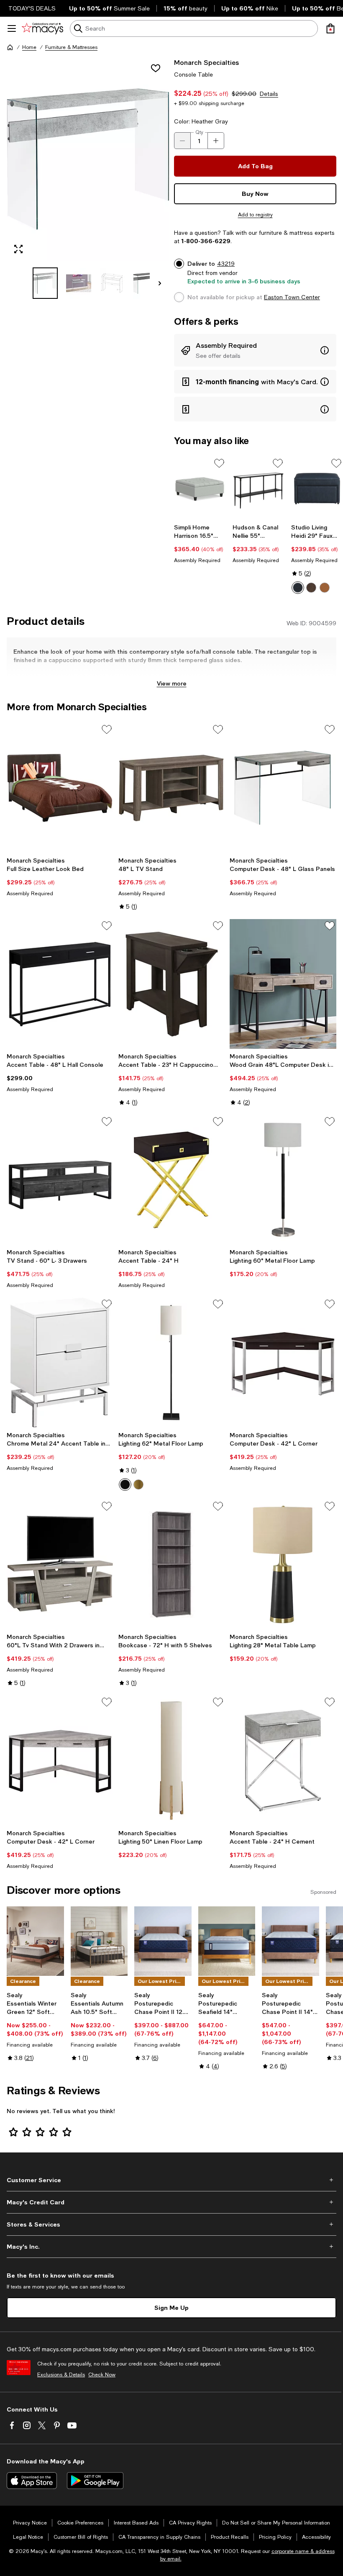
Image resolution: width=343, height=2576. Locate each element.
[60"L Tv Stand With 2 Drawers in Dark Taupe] (60, 1564)
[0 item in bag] (330, 28)
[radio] (298, 588)
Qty (199, 132)
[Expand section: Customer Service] (171, 2180)
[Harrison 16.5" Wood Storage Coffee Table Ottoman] (200, 488)
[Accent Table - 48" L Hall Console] (60, 984)
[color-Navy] (298, 588)
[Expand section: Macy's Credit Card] (171, 2202)
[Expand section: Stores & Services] (171, 2224)
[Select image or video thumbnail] (45, 283)
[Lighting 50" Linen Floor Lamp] (172, 1760)
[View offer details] (255, 350)
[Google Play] (95, 2481)
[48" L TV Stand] (172, 788)
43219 (226, 264)
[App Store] (32, 2481)
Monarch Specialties (206, 62)
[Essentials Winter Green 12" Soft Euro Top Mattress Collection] (35, 1941)
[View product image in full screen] (18, 249)
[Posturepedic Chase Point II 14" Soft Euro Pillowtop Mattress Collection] (291, 1941)
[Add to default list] (219, 463)
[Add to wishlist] (156, 68)
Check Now (102, 2375)
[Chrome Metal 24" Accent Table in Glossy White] (60, 1362)
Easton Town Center (292, 297)
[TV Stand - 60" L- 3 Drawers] (60, 1180)
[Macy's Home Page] (42, 28)
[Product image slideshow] (88, 159)
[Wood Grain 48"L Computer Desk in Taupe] (283, 984)
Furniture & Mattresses (71, 47)
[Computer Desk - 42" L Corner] (283, 1362)
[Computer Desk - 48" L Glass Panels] (283, 788)
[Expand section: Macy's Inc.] (171, 2247)
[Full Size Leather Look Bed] (60, 788)
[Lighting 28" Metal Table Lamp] (283, 1564)
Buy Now (255, 194)
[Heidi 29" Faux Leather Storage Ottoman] (317, 488)
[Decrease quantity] (182, 141)
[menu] (12, 28)
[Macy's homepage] (10, 47)
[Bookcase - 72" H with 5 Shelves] (172, 1564)
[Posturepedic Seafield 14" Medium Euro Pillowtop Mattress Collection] (227, 1941)
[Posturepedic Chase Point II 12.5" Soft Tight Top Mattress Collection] (163, 1941)
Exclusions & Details (61, 2375)
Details (269, 94)
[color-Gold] (138, 1484)
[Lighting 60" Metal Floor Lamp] (283, 1180)
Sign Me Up (171, 2308)
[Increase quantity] (216, 141)
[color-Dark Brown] (311, 588)
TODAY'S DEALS (32, 8)
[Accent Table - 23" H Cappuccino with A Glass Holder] (172, 984)
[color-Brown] (325, 588)
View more (172, 683)
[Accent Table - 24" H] (172, 1180)
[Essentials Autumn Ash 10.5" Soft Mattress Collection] (99, 1941)
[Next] (160, 283)
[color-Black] (125, 1484)
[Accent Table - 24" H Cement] (283, 1760)
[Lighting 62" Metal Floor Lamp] (172, 1362)
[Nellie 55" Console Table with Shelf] (259, 488)
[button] (88, 178)
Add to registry (255, 215)
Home (29, 47)
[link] (200, 544)
